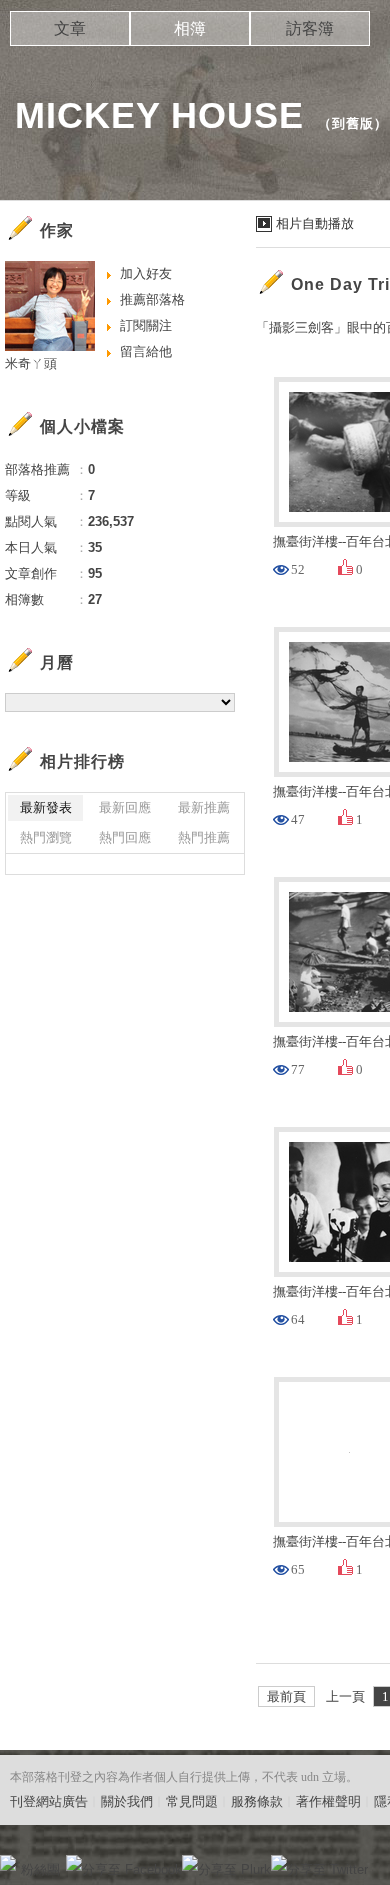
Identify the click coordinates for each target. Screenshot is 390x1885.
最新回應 (125, 807)
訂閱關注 (146, 325)
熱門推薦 (204, 837)
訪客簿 (310, 28)
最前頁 (286, 1696)
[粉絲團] (8, 1863)
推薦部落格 (152, 299)
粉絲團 (40, 1869)
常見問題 (192, 1801)
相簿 (190, 28)
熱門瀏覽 (46, 837)
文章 (70, 28)
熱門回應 (125, 837)
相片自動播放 (315, 223)
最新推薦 (204, 807)
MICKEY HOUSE (159, 115)
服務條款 (257, 1801)
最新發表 (46, 807)
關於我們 (127, 1801)
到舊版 (353, 123)
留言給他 (146, 351)
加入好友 (146, 273)
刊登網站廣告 (49, 1801)
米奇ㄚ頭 (31, 363)
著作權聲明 (328, 1801)
